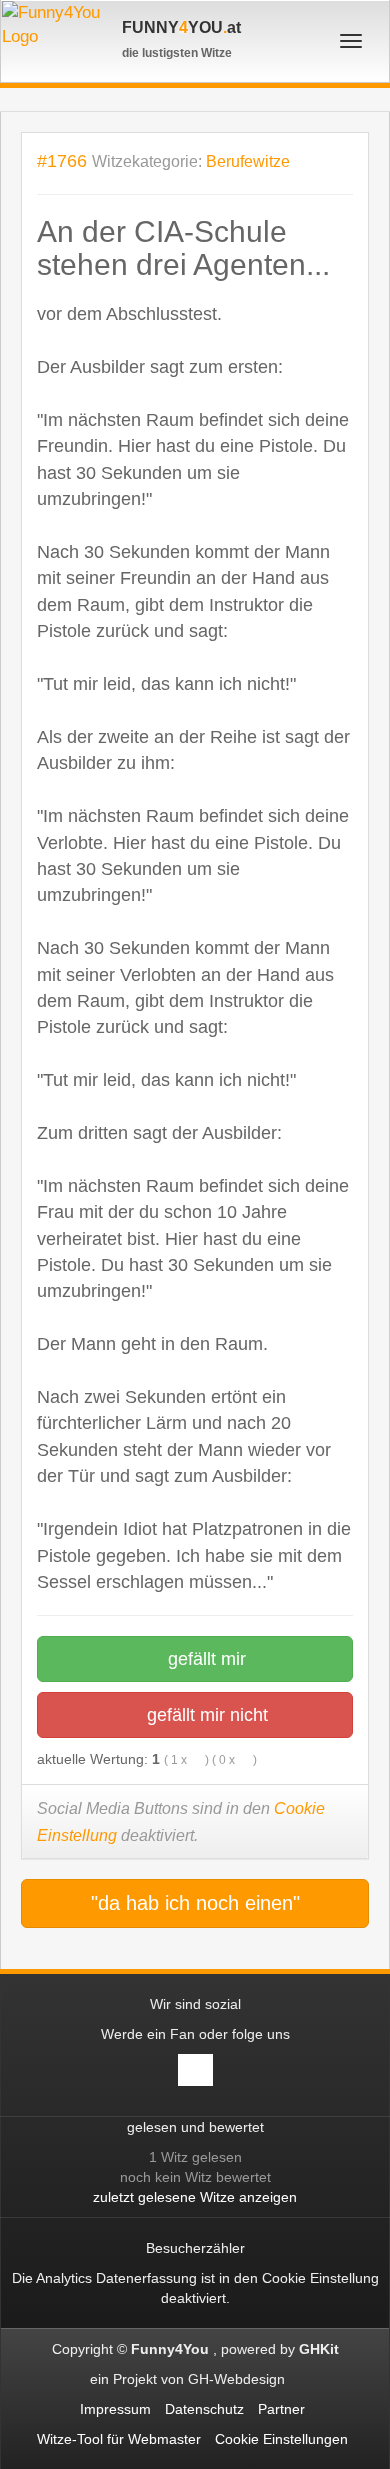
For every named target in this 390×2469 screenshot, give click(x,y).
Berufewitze (248, 161)
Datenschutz (204, 2409)
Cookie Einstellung (320, 2278)
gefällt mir (204, 1659)
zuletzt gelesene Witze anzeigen (195, 2197)
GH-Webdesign (238, 2379)
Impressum (115, 2409)
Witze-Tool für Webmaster (119, 2439)
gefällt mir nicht (205, 1715)
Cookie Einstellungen (281, 2439)
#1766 (62, 160)
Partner (281, 2409)
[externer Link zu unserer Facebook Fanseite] (195, 2070)
